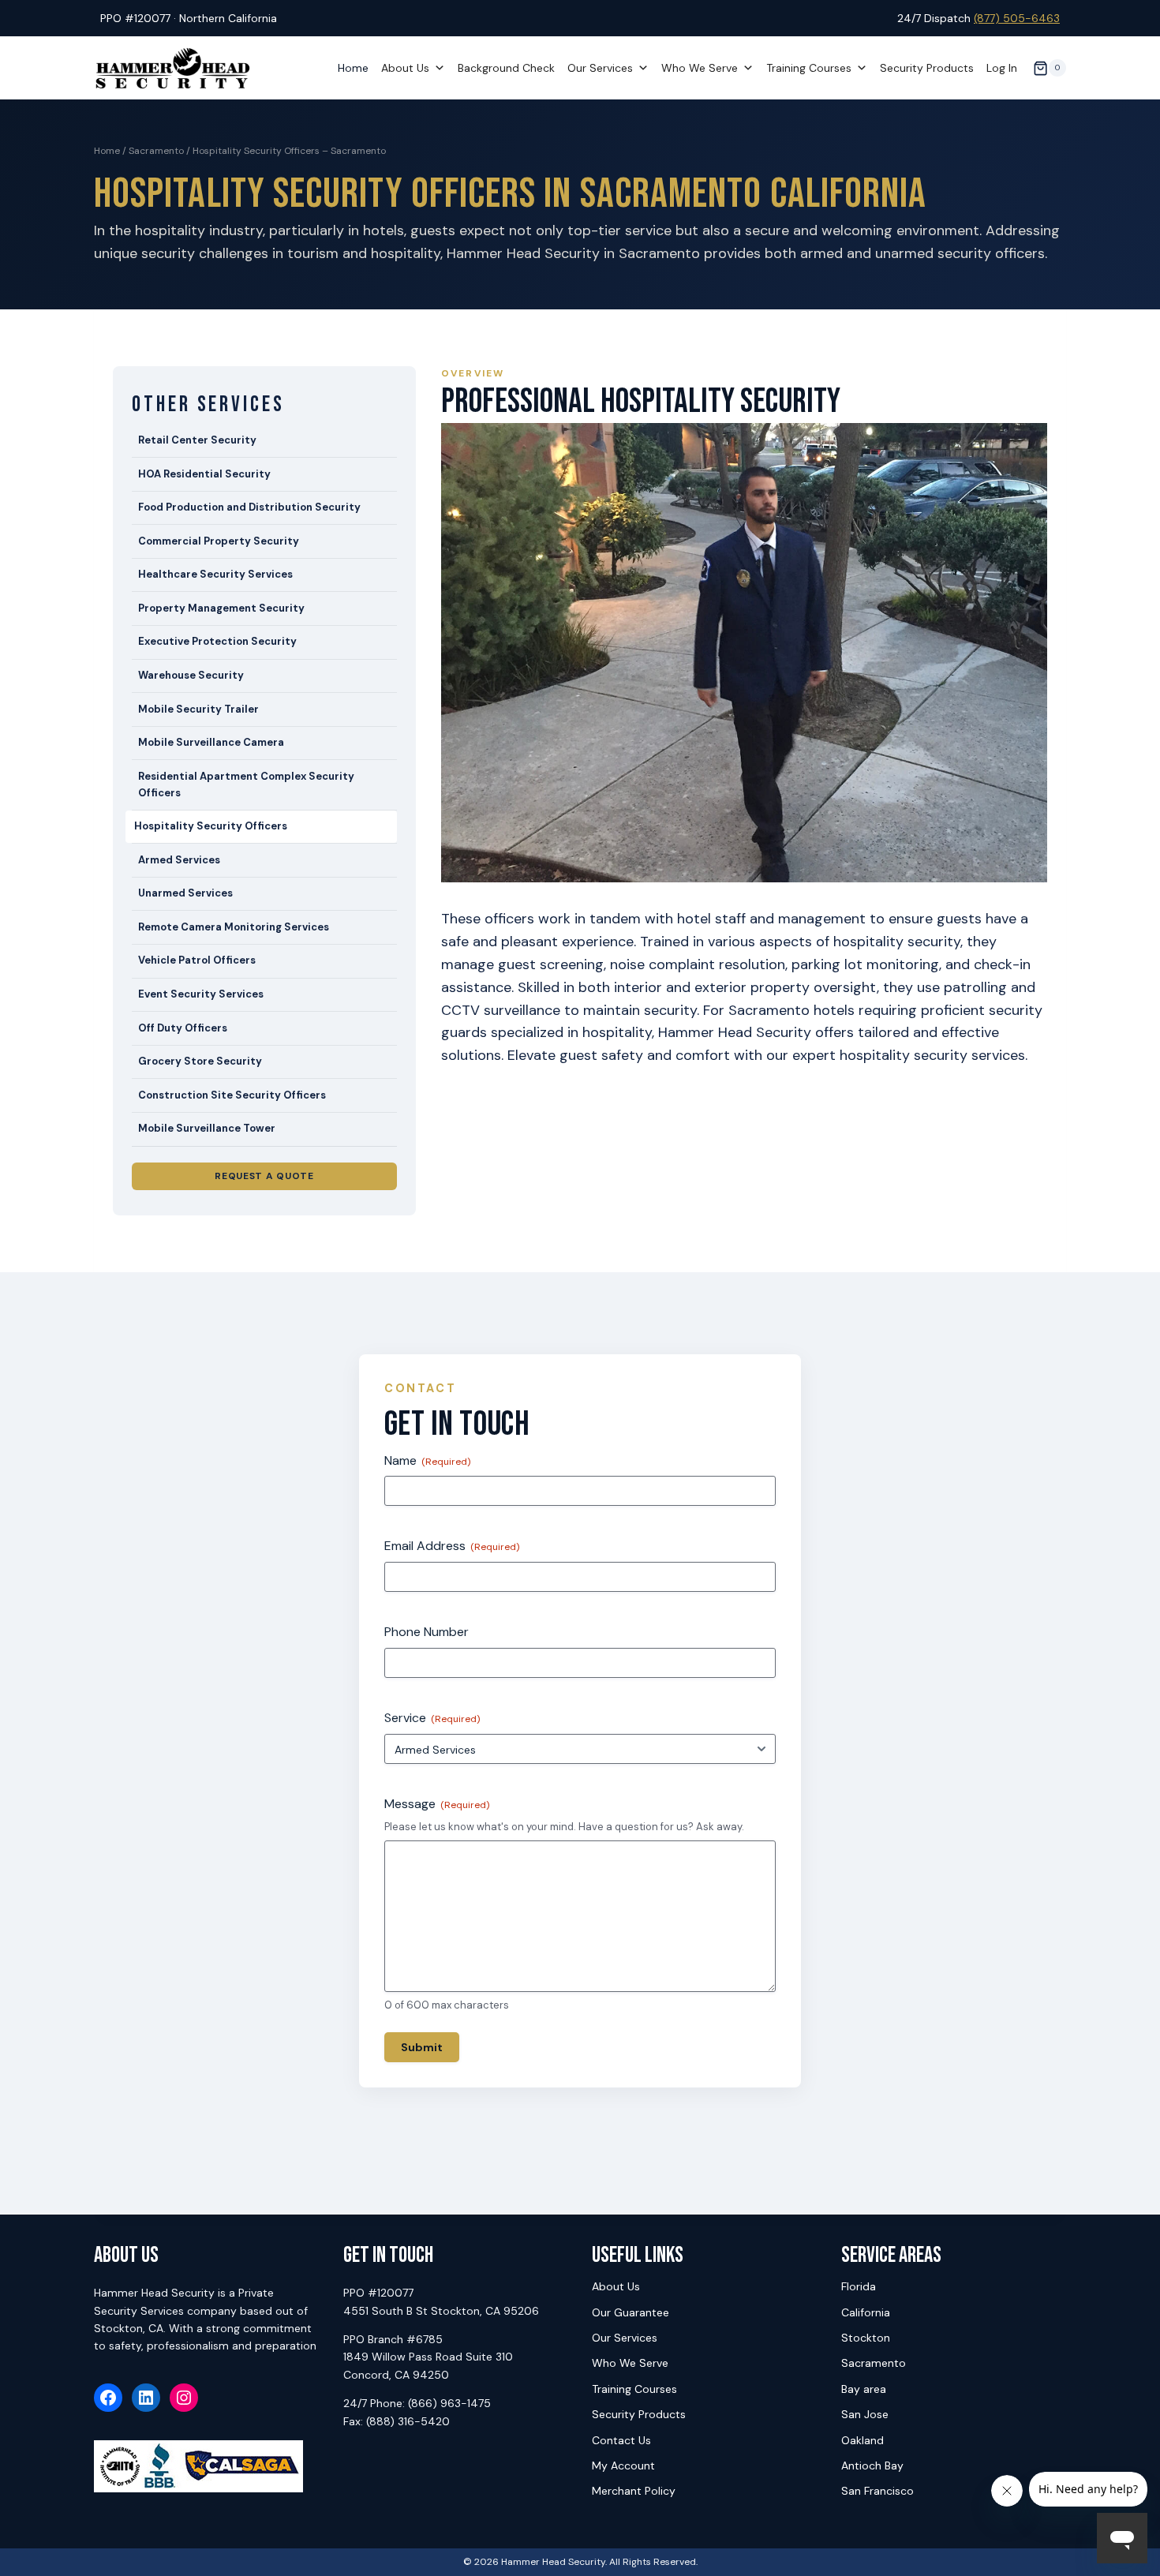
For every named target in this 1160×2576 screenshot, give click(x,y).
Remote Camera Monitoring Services (234, 927)
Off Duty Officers (183, 1028)
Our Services (600, 68)
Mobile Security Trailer (198, 709)
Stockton (866, 2338)
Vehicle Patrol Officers (197, 960)
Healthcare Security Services (215, 574)
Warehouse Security (191, 675)
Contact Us (621, 2440)
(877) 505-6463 (1017, 18)
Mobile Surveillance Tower (207, 1128)
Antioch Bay (872, 2466)
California (866, 2312)
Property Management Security (221, 608)
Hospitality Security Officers (211, 826)
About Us (405, 68)
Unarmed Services (185, 893)
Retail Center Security (197, 440)
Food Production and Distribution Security (249, 507)
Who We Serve (700, 68)
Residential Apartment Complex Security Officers (246, 784)
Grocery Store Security (200, 1061)
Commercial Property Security (219, 541)
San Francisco (877, 2491)
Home (353, 68)
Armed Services (179, 860)
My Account (623, 2466)
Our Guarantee (631, 2312)
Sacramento (156, 151)
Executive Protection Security (217, 641)
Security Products (927, 68)
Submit (422, 2047)
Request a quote (264, 1176)
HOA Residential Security (204, 474)
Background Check (506, 68)
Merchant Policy (634, 2491)
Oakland (863, 2440)
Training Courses (809, 68)
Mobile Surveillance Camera (211, 742)
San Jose (865, 2414)
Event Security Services (201, 994)
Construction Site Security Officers (232, 1095)
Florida (859, 2286)
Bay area (864, 2389)
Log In (1002, 68)
